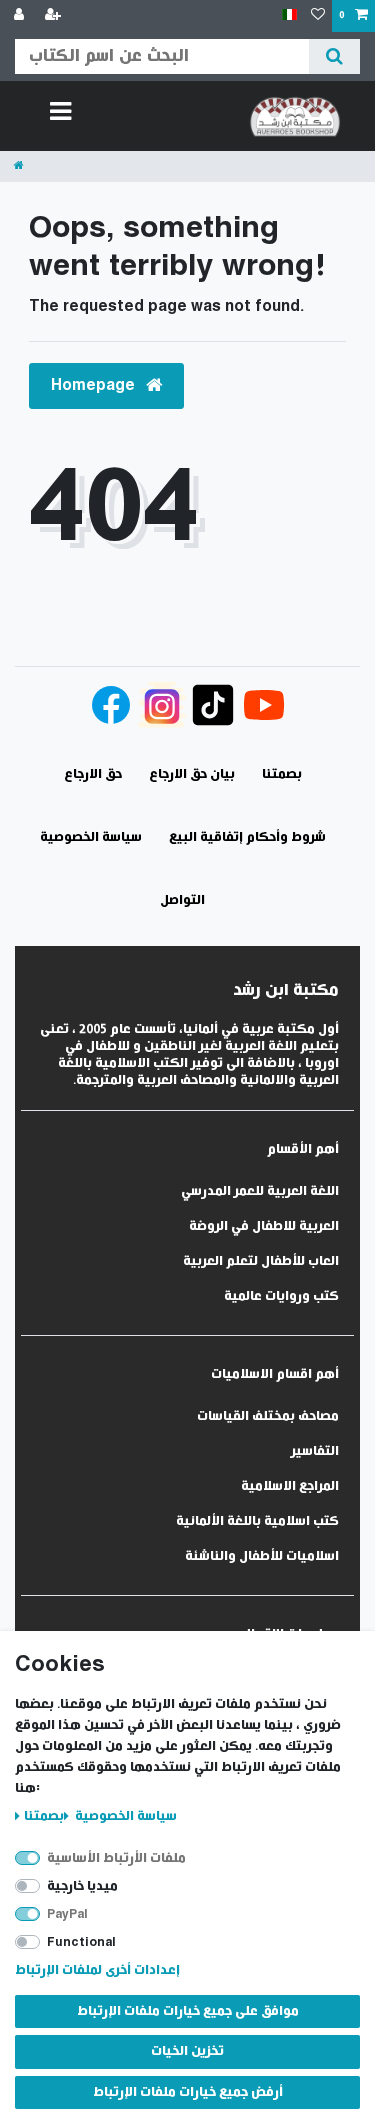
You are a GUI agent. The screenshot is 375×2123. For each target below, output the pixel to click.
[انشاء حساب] (55, 16)
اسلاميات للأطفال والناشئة (262, 1556)
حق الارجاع (93, 774)
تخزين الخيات (187, 2051)
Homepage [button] (95, 385)
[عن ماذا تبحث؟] (334, 56)
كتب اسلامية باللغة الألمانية (257, 1521)
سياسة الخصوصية (124, 1816)
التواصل (182, 900)
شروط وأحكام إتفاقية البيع (247, 837)
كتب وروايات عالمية (281, 1296)
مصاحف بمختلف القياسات (268, 1416)
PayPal (67, 1914)
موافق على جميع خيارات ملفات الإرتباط (188, 2011)
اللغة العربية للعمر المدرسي (260, 1191)
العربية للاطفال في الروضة (264, 1226)
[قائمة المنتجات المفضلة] (318, 16)
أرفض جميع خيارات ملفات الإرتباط (188, 2092)
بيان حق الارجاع (192, 774)
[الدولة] (289, 15)
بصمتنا (44, 1816)
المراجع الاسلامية (290, 1486)
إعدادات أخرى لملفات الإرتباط (97, 1970)
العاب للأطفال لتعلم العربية (261, 1261)
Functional (81, 1942)
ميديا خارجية (82, 1886)
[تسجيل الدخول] (21, 16)
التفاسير (315, 1451)
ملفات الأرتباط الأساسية (116, 1858)
